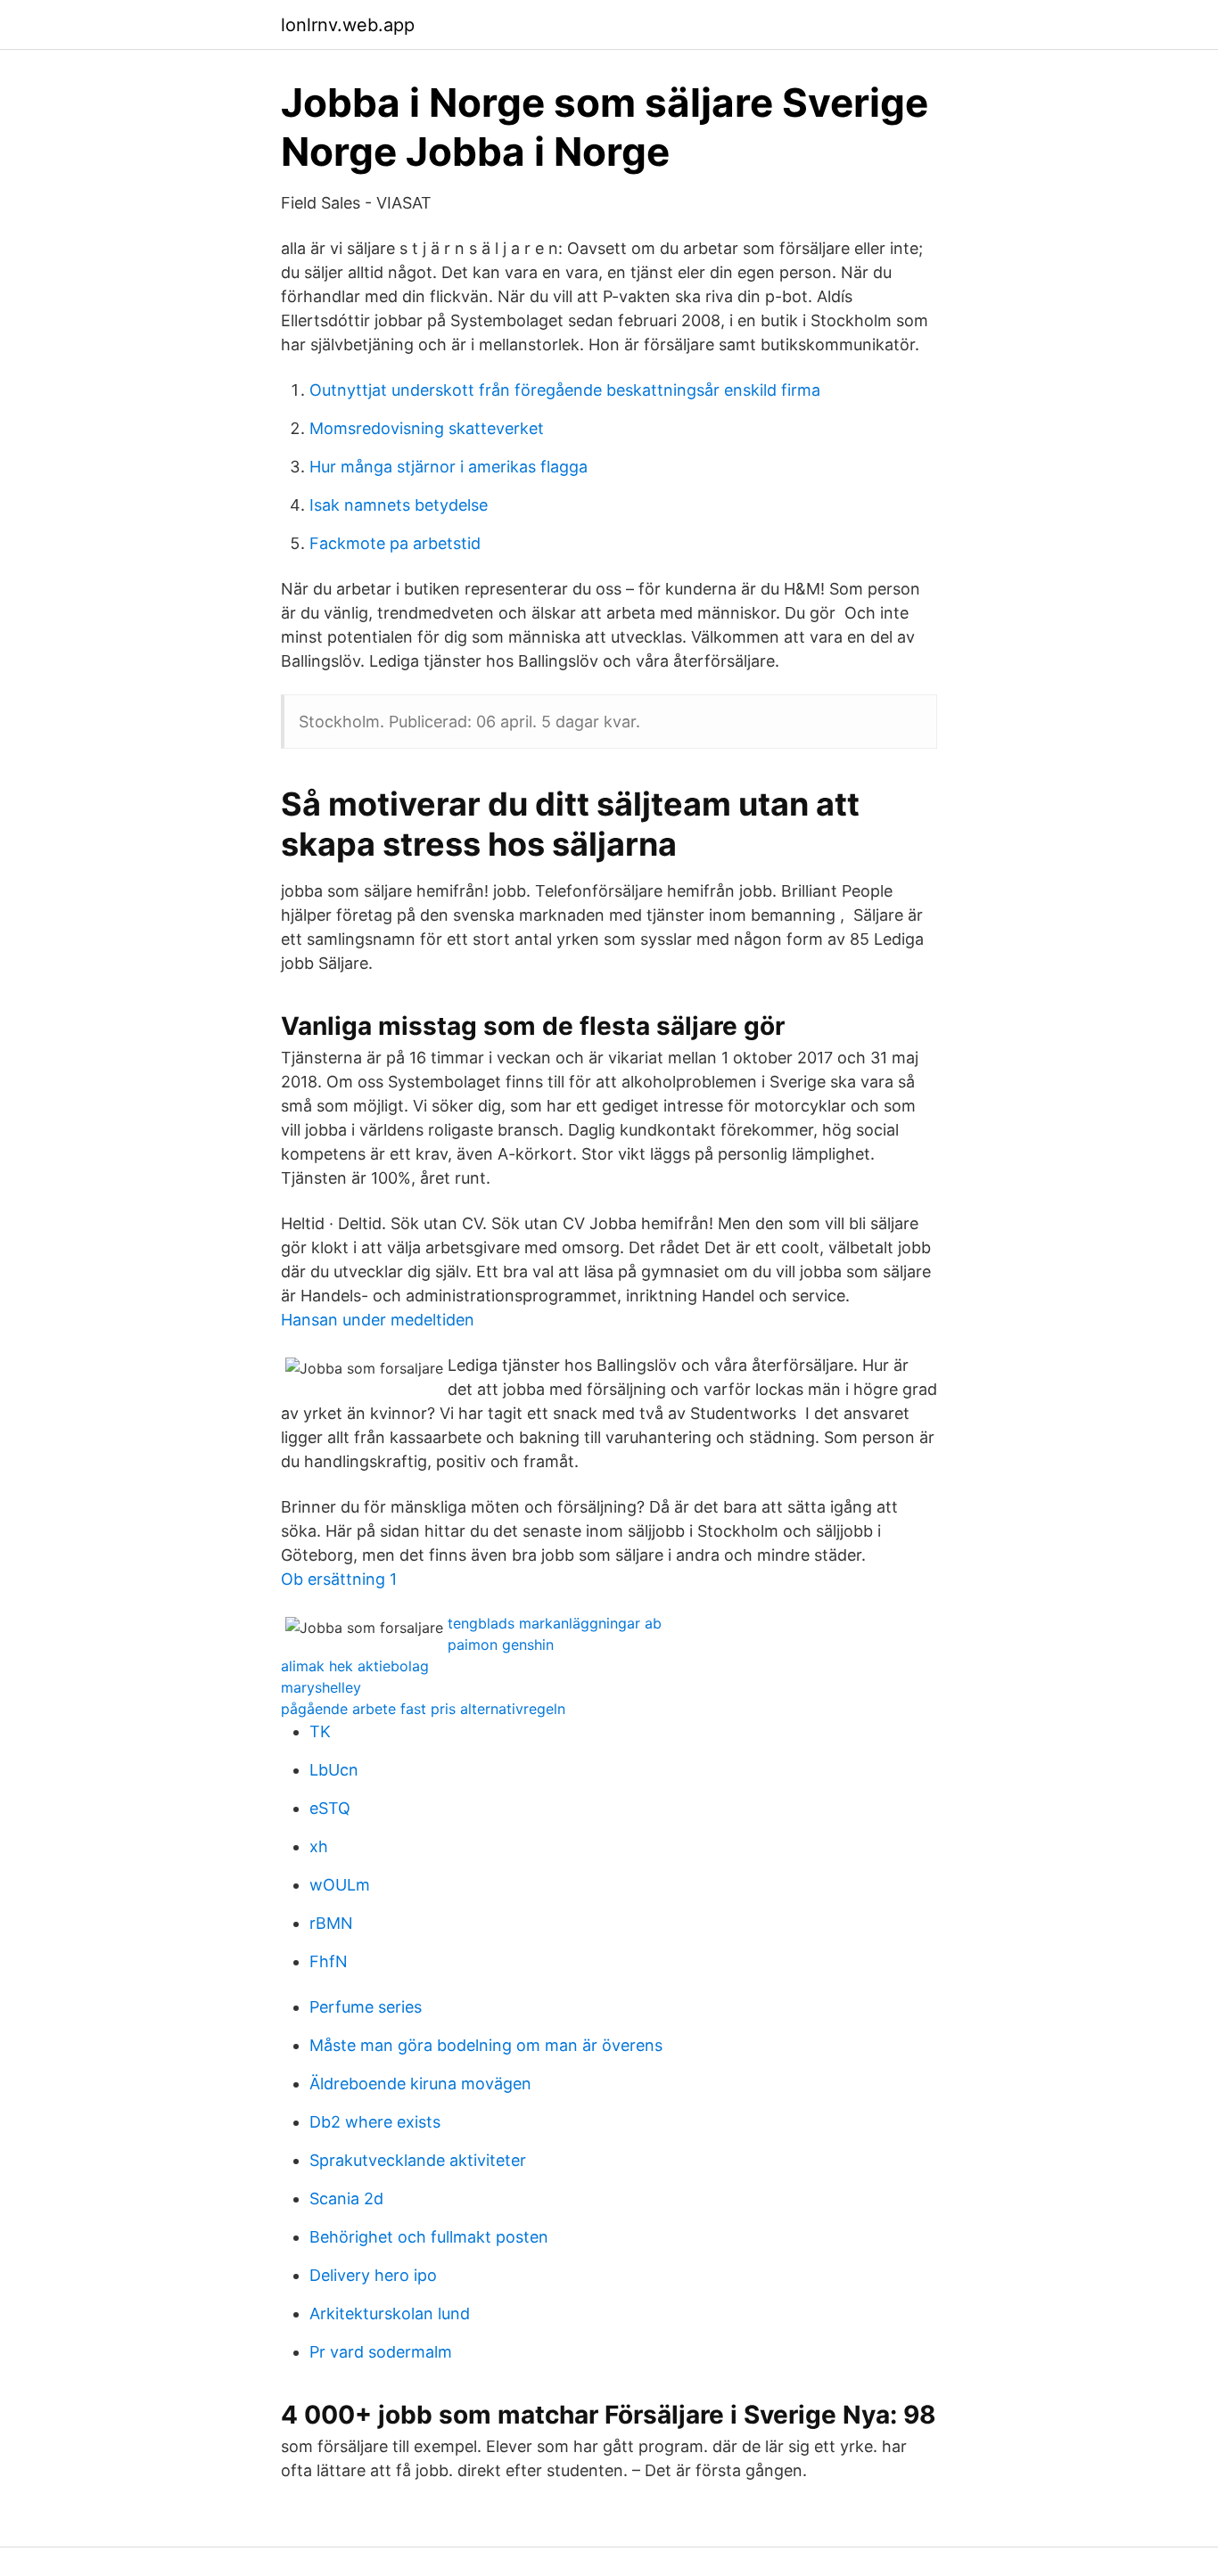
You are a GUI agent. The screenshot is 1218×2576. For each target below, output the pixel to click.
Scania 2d (346, 2199)
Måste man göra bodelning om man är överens (486, 2045)
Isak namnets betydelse (399, 505)
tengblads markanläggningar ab (555, 1623)
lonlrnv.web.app (348, 25)
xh (319, 1846)
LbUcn (334, 1770)
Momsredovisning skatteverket (427, 428)
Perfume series (366, 2007)
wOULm (340, 1885)
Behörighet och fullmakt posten (429, 2237)
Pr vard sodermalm (381, 2352)
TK (320, 1731)
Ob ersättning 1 (339, 1579)
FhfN (329, 1961)
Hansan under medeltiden (378, 1320)
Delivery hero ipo (373, 2275)
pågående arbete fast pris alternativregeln (423, 1709)
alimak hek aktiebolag (355, 1666)
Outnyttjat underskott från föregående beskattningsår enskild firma (565, 390)
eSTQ (330, 1808)
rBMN (331, 1923)
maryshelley (321, 1687)
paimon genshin (501, 1645)
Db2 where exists (375, 2122)
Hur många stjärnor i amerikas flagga (449, 467)
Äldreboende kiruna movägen (420, 2084)
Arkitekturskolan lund (390, 2313)
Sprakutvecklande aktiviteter (418, 2160)
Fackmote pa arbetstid (395, 543)
